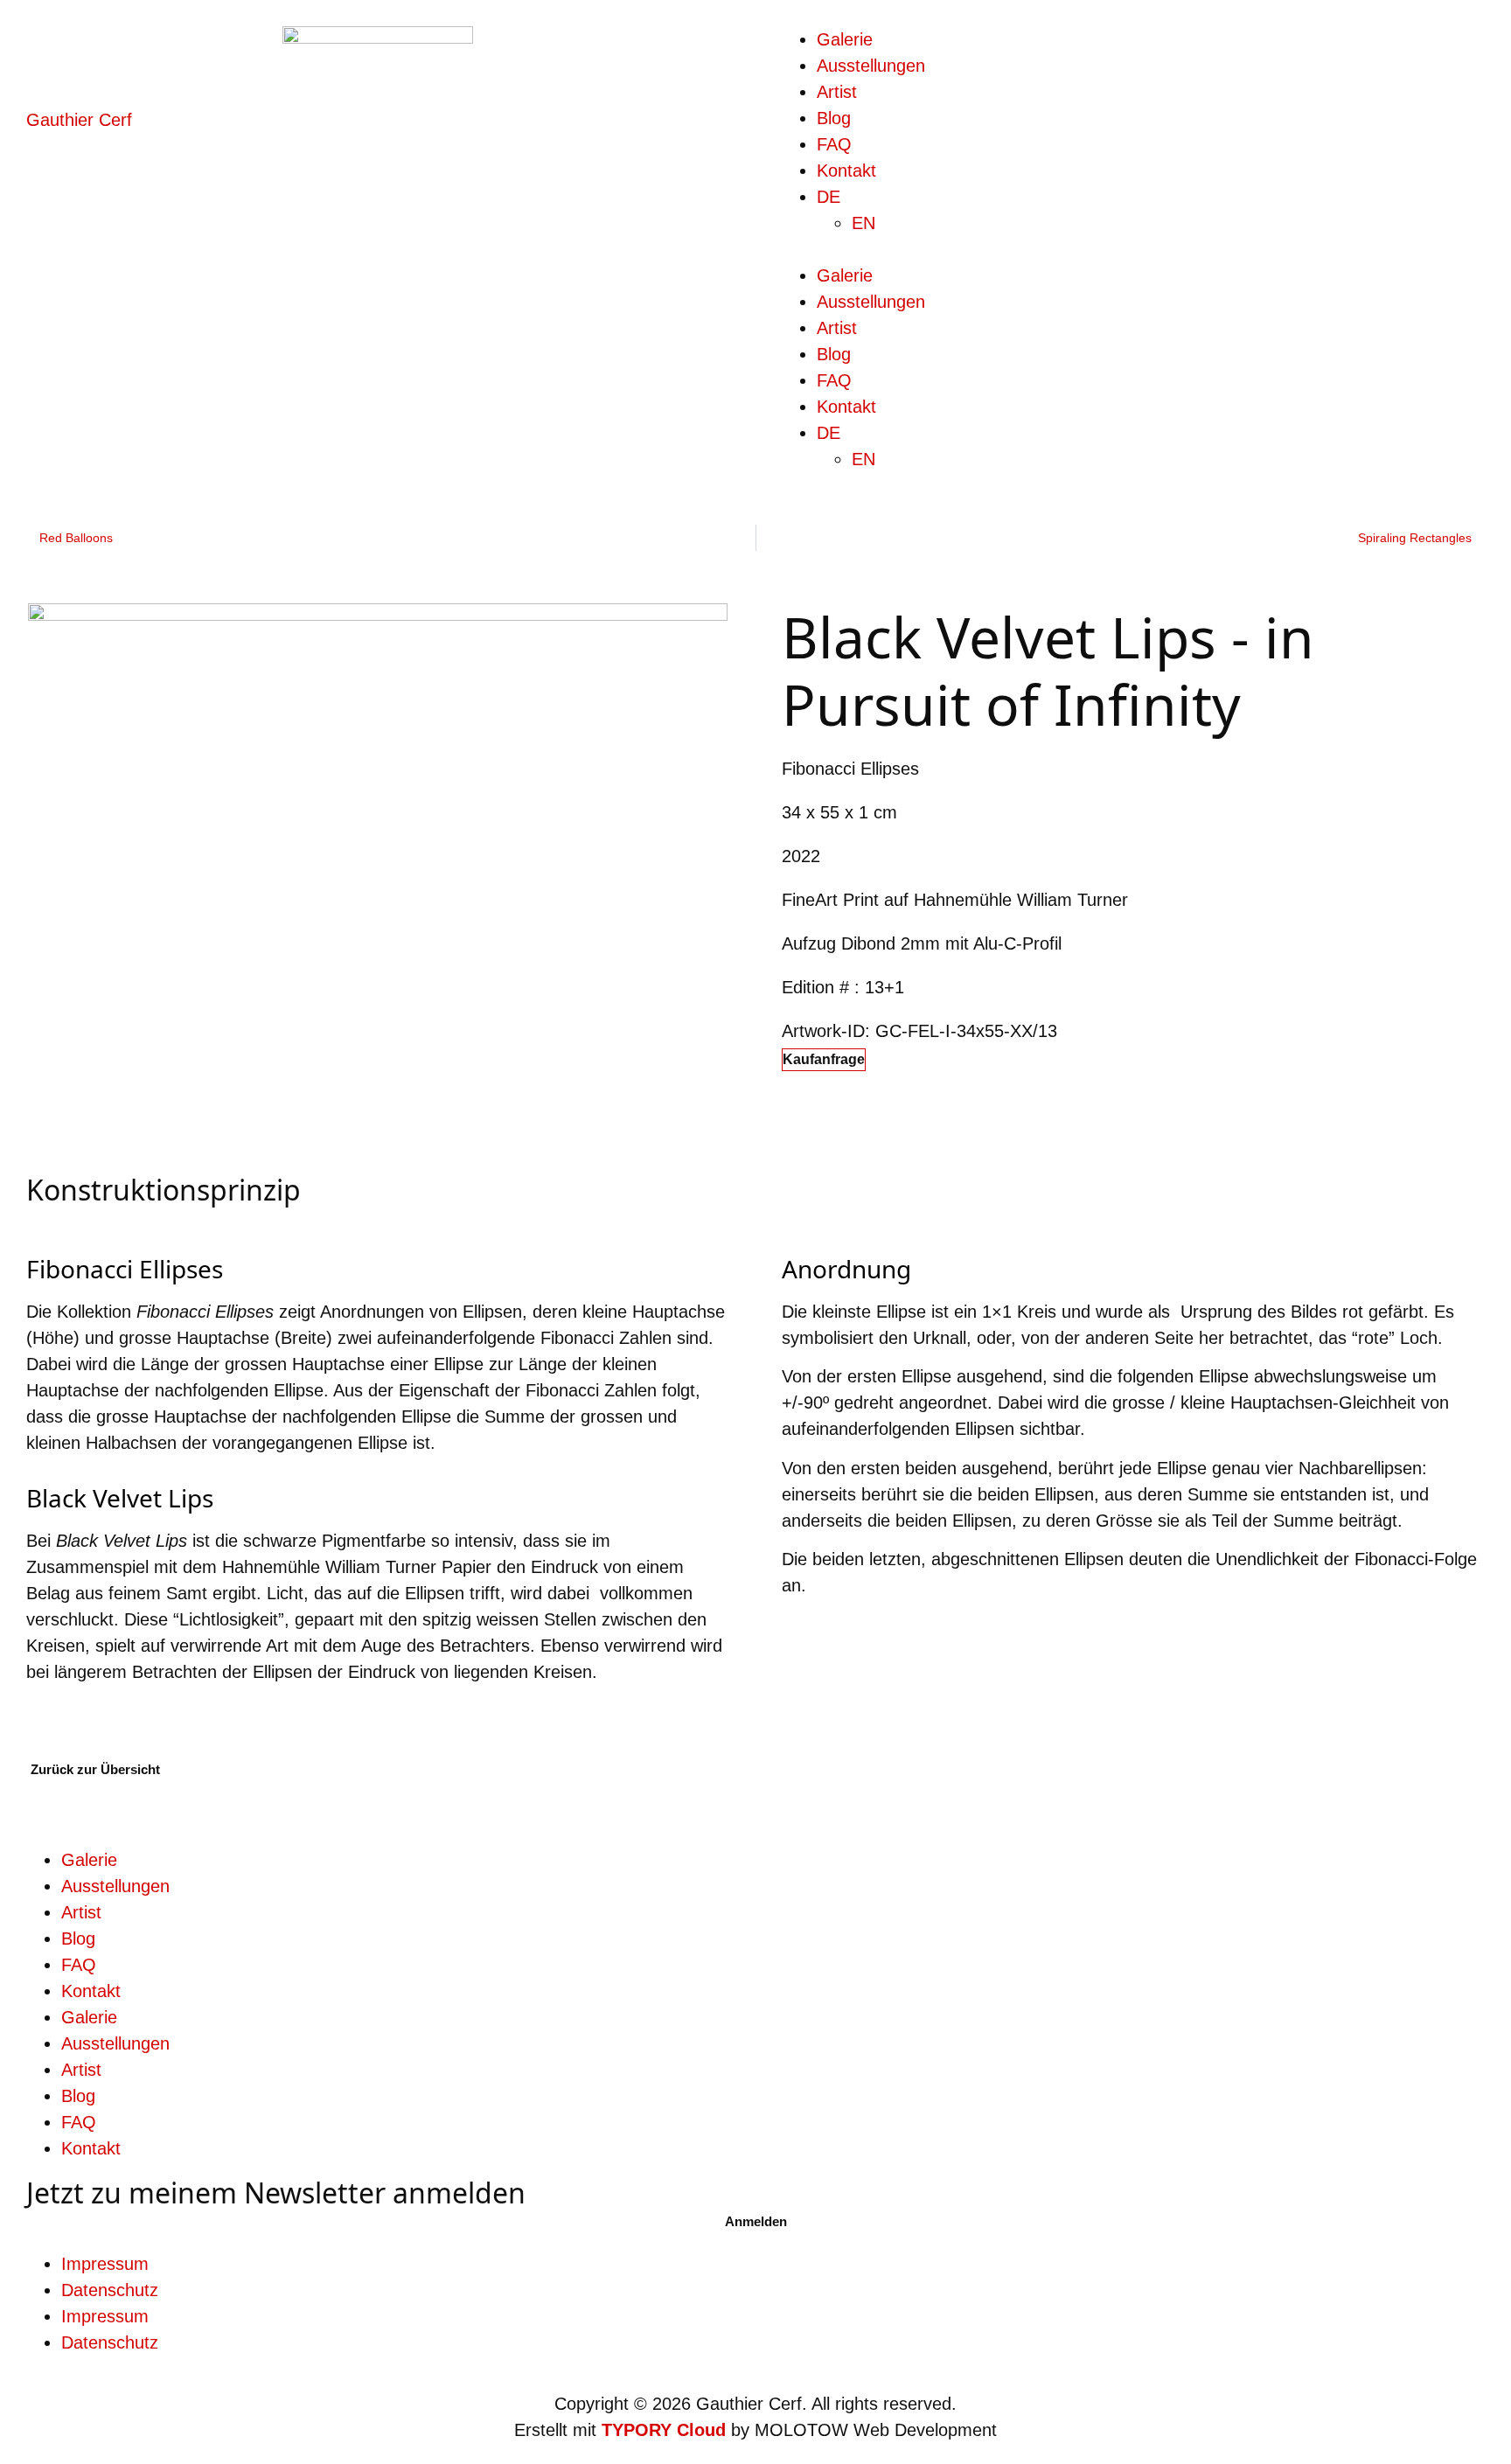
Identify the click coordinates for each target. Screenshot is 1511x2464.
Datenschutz (110, 2290)
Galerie (845, 39)
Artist (837, 92)
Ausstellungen (871, 66)
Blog (834, 118)
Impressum (105, 2264)
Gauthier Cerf (79, 120)
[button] (1133, 249)
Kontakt (846, 171)
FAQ (834, 144)
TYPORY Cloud (664, 2430)
